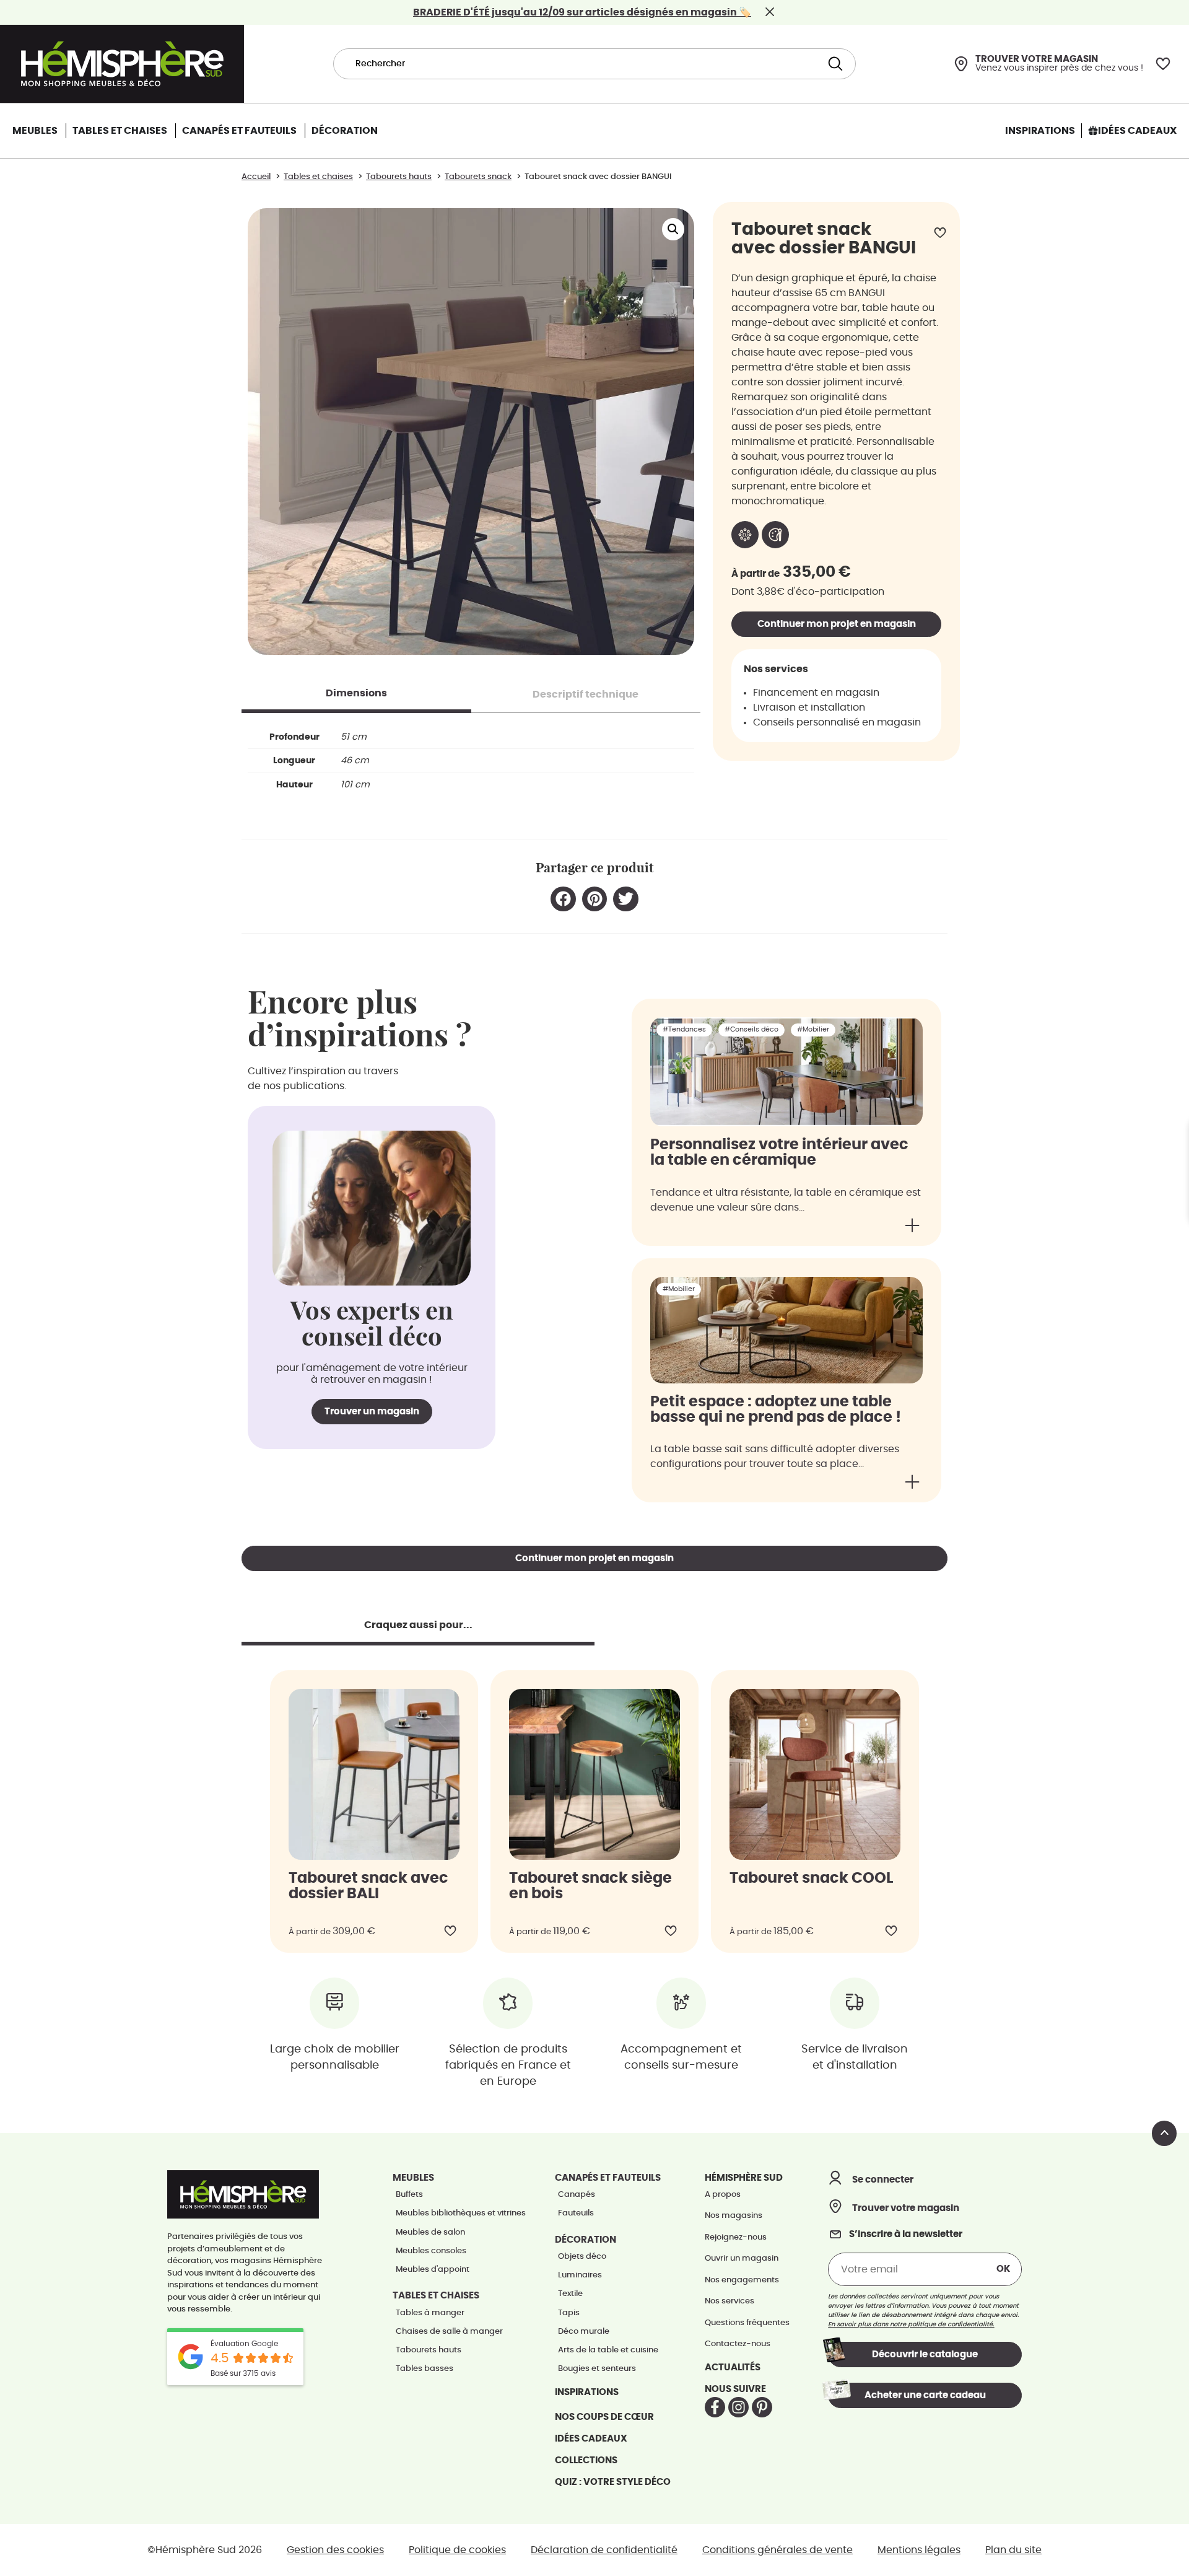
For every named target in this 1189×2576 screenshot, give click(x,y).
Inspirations (587, 2392)
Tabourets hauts (429, 2350)
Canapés (577, 2195)
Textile (570, 2294)
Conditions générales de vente (777, 2550)
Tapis (569, 2313)
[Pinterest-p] (762, 2407)
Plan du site (1013, 2550)
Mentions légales (919, 2550)
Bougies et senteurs (597, 2369)
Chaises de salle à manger (449, 2332)
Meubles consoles (431, 2251)
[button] (673, 229)
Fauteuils (576, 2213)
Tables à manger (430, 2313)
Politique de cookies (457, 2550)
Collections (586, 2460)
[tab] (356, 693)
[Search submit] (834, 64)
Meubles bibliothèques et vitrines (461, 2213)
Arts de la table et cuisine (608, 2350)
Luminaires (580, 2275)
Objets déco (582, 2257)
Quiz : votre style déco (613, 2482)
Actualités (733, 2368)
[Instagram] (738, 2407)
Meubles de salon (430, 2232)
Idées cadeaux (591, 2439)
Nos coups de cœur (604, 2417)
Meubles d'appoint (433, 2270)
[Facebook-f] (715, 2407)
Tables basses (425, 2369)
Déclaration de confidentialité (604, 2550)
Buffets (409, 2195)
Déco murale (584, 2332)
